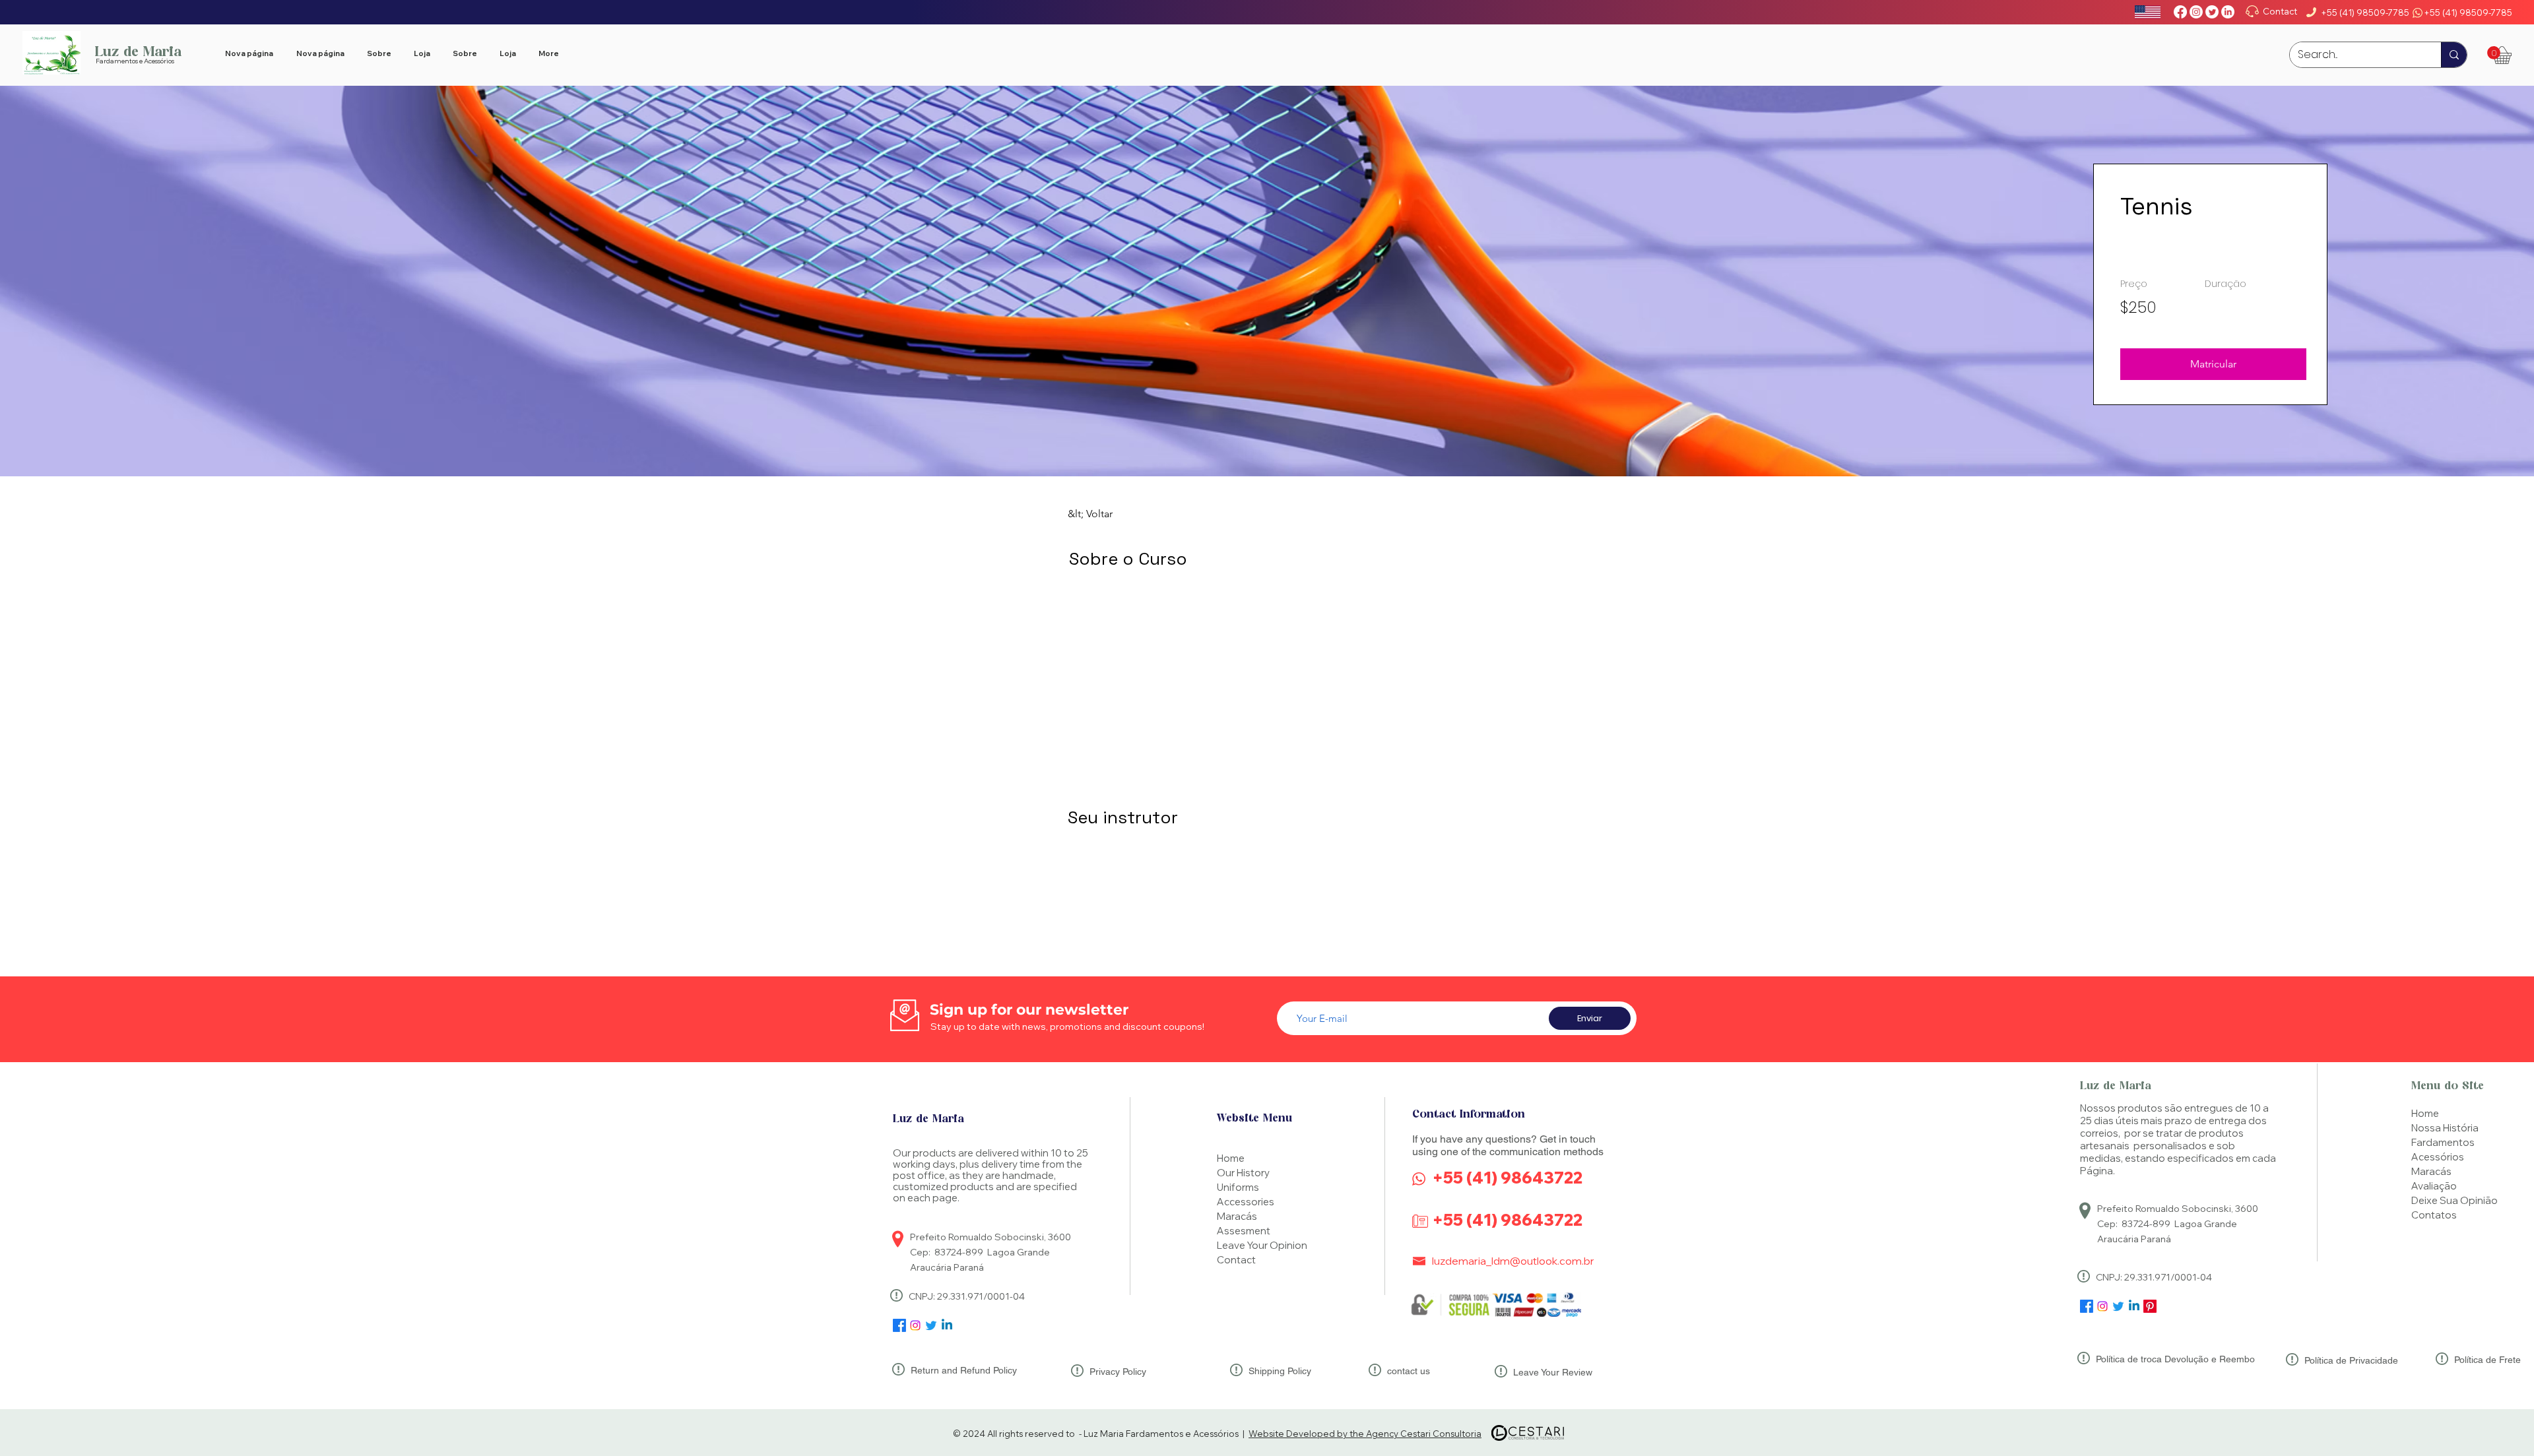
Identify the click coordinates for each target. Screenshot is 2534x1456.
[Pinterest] (2150, 1306)
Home (2425, 1113)
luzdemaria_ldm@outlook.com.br (1513, 1261)
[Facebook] (2180, 12)
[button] (2494, 53)
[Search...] (2454, 55)
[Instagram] (2196, 12)
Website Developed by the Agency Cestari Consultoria (1365, 1434)
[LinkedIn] (2228, 12)
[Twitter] (2212, 12)
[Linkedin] (2134, 1306)
